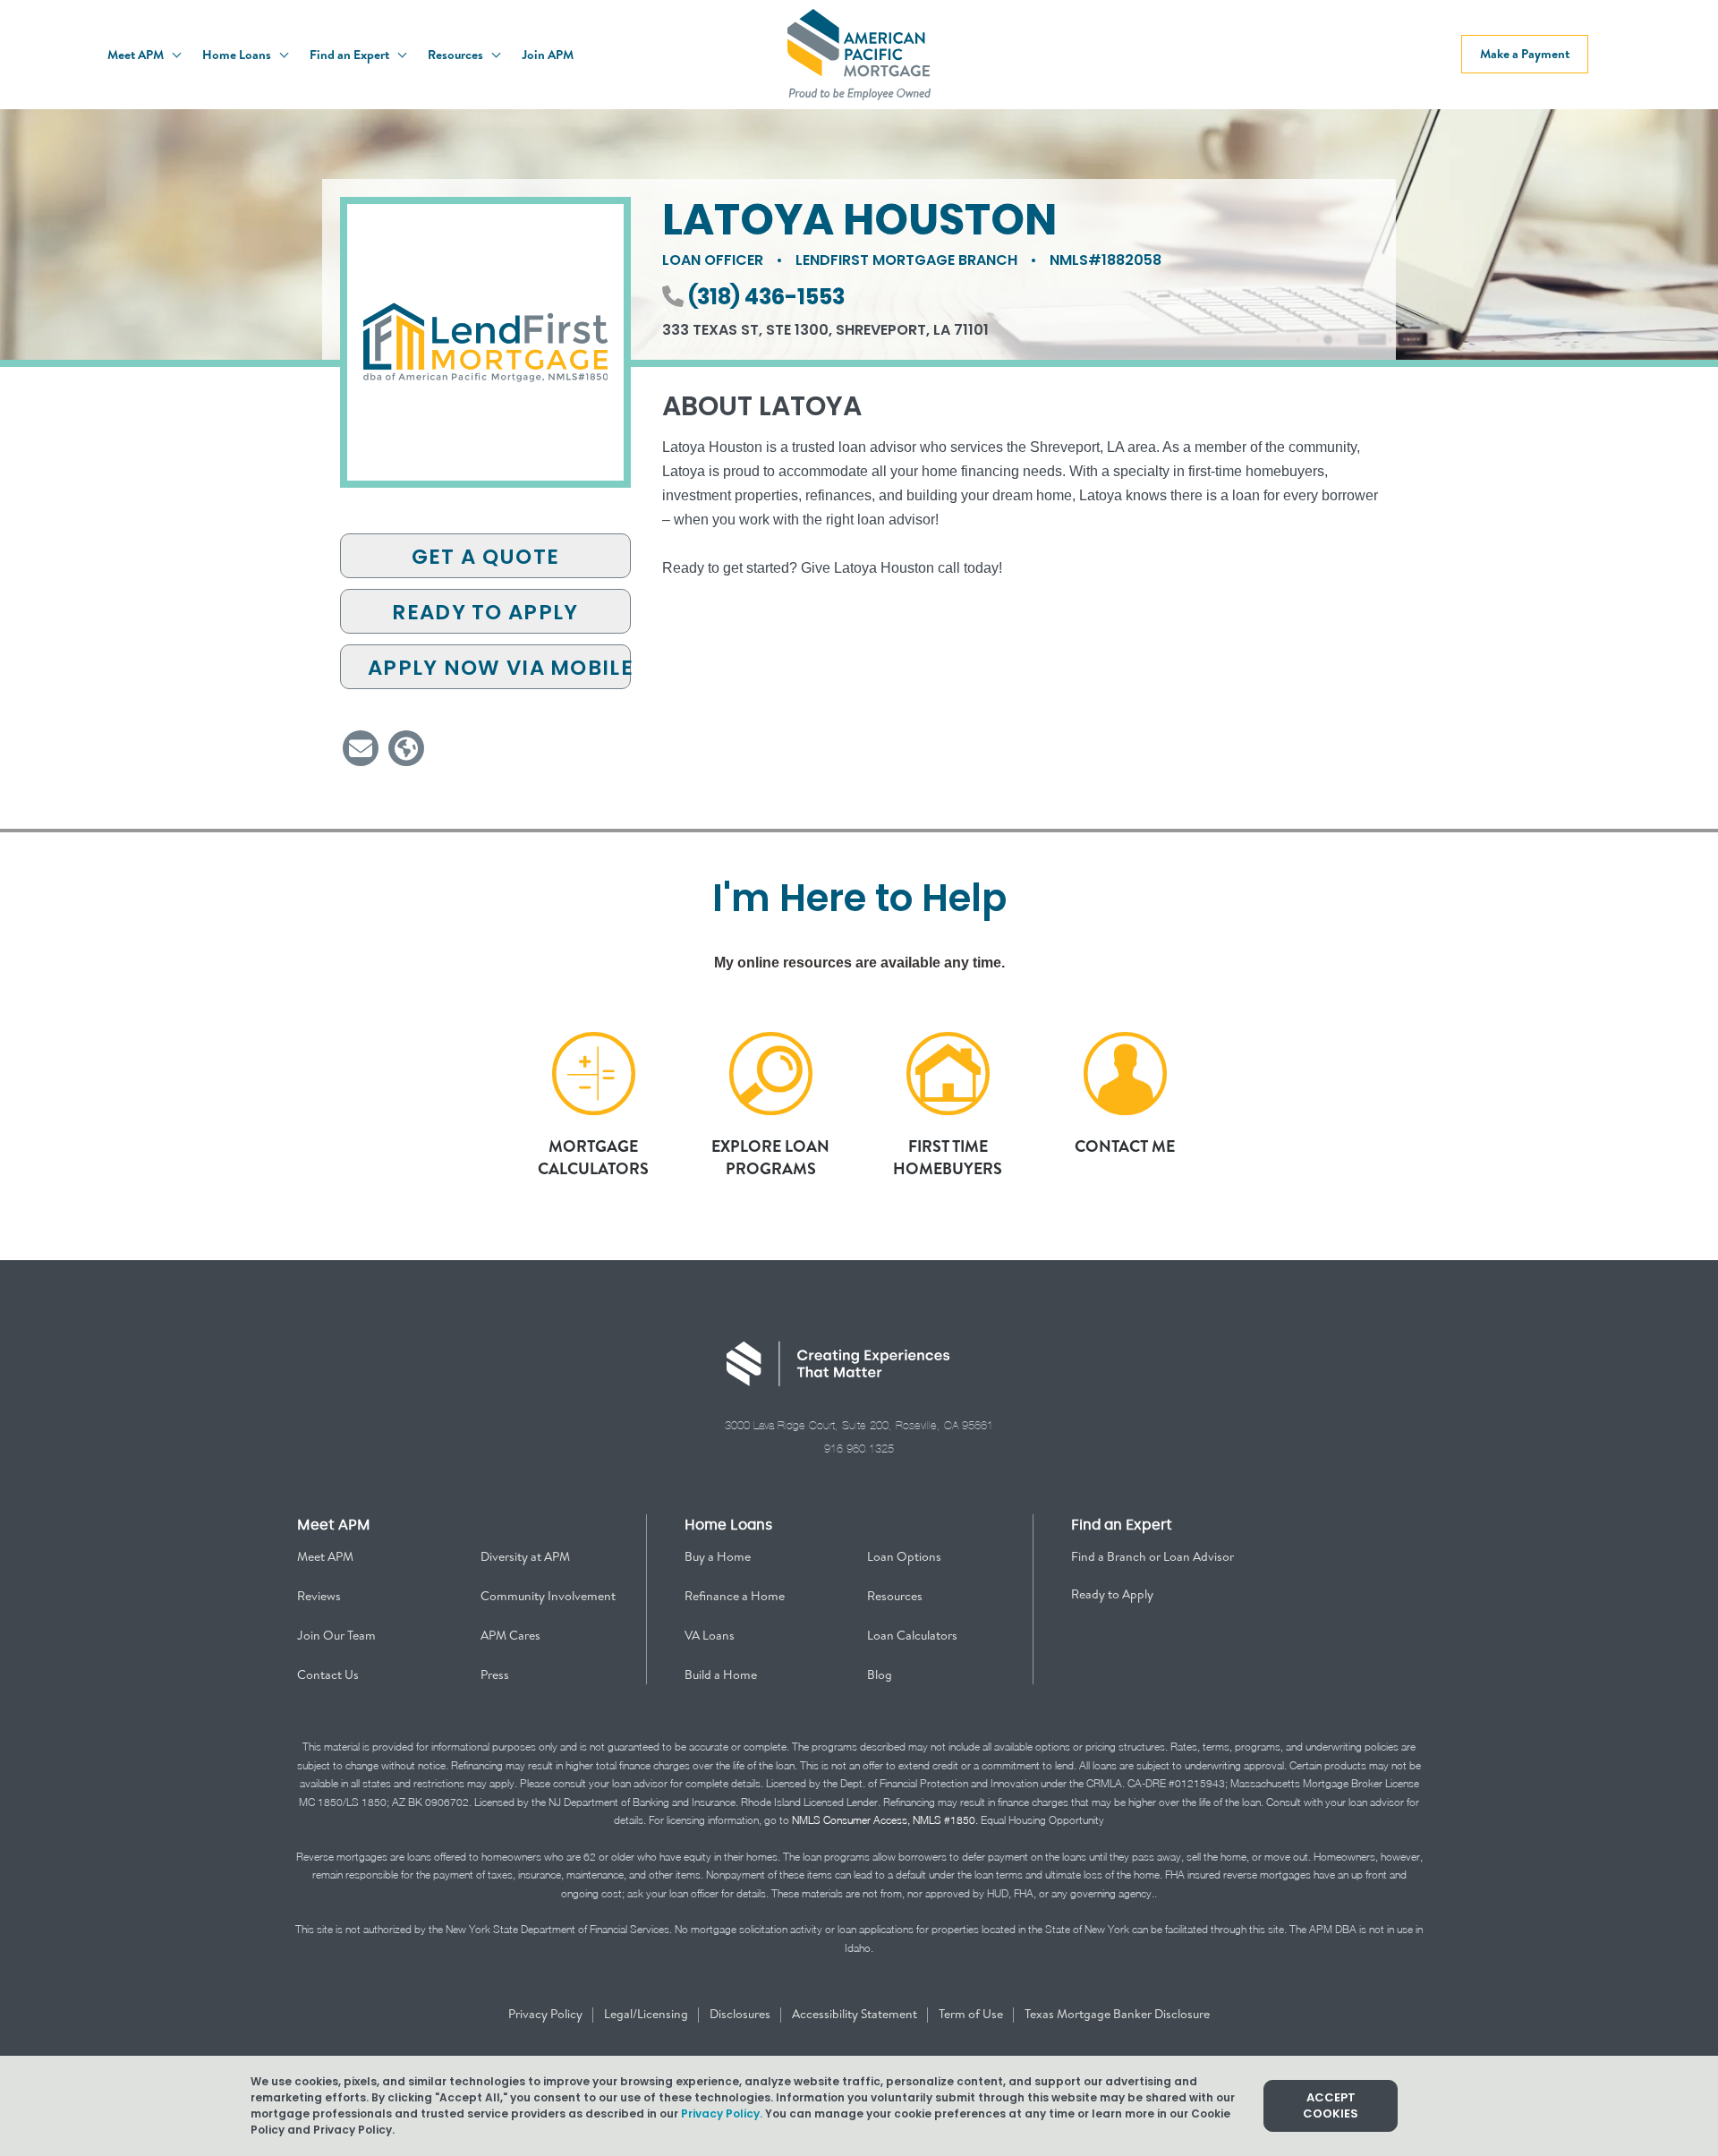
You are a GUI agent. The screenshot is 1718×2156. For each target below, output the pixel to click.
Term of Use (972, 2014)
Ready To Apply (485, 612)
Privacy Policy (547, 2014)
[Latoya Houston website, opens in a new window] (406, 748)
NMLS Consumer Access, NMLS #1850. (885, 1820)
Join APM (548, 55)
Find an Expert (351, 55)
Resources (457, 55)
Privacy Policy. (722, 2113)
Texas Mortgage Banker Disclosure (1117, 2014)
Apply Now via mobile (499, 668)
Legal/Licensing (647, 2014)
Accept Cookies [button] (1331, 2105)
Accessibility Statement (856, 2014)
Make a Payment (1525, 54)
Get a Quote (485, 557)
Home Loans (238, 55)
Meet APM (137, 55)
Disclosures (741, 2014)
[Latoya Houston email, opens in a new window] (361, 748)
